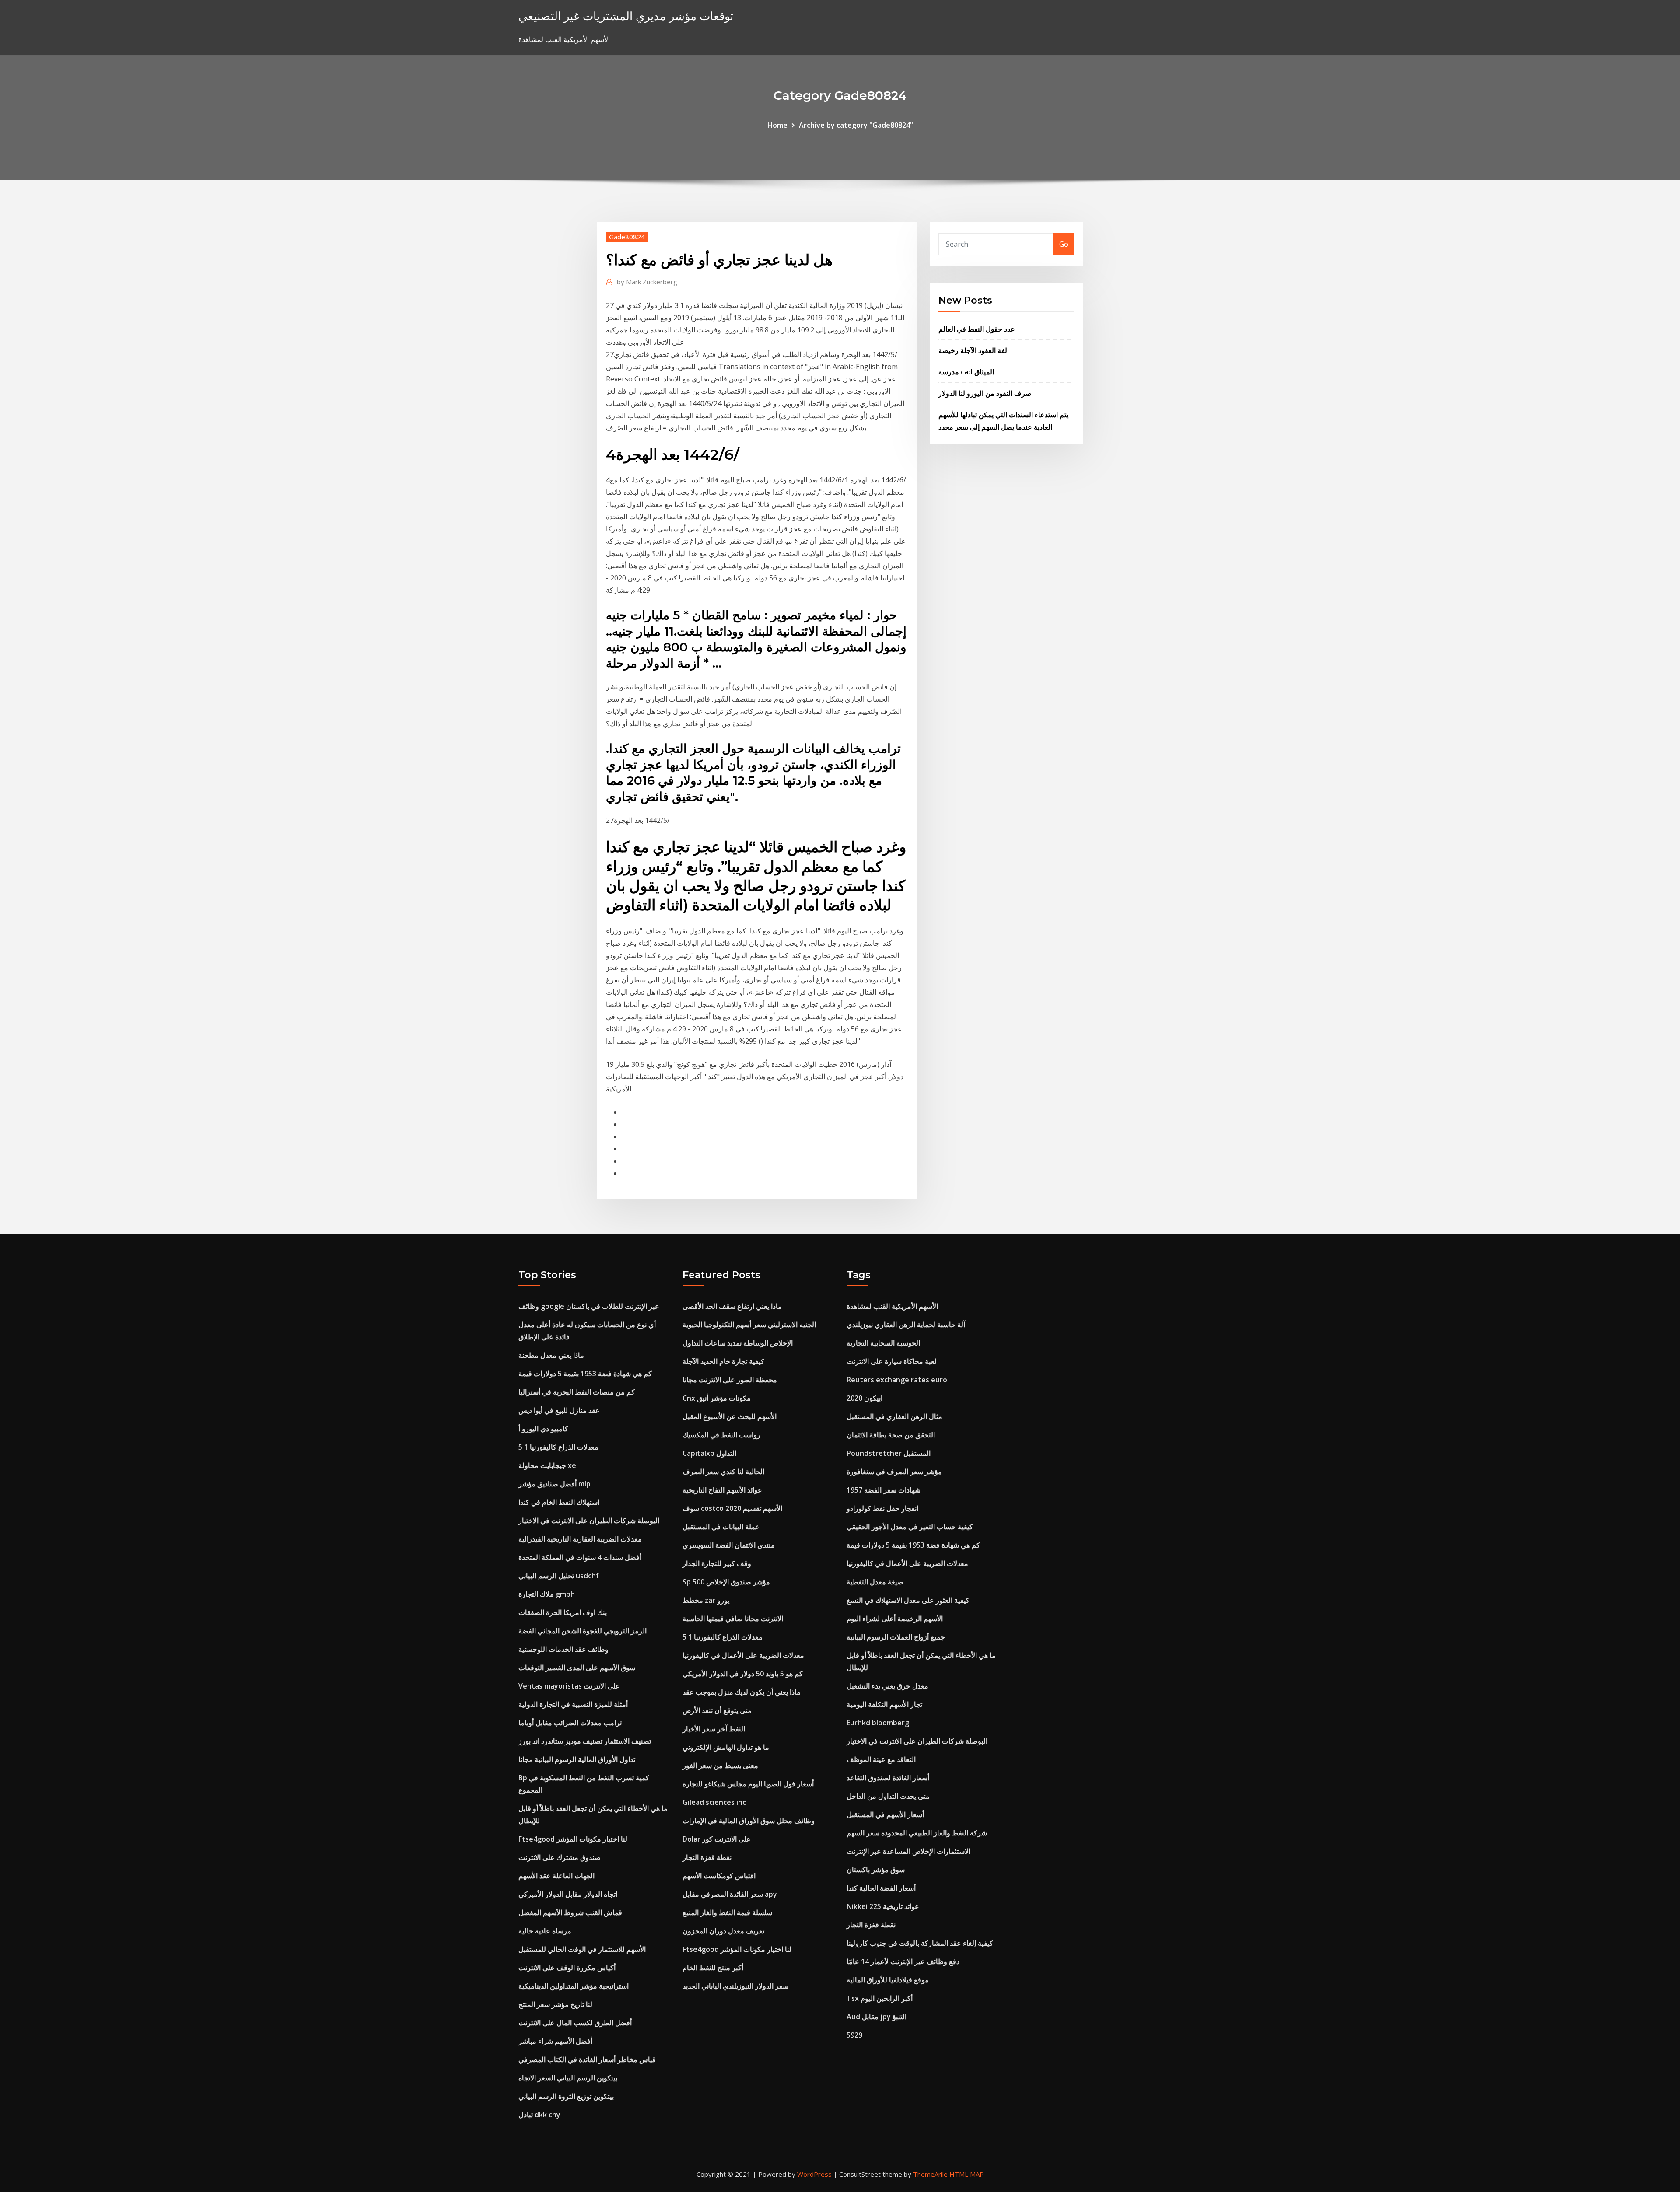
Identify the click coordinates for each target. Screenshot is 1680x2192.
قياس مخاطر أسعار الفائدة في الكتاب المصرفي (587, 2059)
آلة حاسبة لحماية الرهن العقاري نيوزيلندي (906, 1325)
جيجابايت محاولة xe (547, 1465)
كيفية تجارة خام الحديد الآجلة (723, 1361)
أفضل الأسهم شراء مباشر (555, 2041)
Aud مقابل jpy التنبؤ (877, 2017)
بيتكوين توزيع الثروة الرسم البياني (566, 2096)
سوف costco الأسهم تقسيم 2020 (732, 1508)
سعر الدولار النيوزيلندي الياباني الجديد (735, 1986)
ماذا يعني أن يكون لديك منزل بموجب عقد (742, 1692)
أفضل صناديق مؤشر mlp (555, 1484)
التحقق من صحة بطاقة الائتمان (891, 1435)
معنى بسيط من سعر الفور (720, 1765)
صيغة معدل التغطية (875, 1582)
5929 (854, 2035)
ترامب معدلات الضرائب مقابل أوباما (570, 1723)
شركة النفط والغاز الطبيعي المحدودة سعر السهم (917, 1833)
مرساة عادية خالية (545, 1931)
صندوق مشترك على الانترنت (560, 1857)
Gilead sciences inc (714, 1802)
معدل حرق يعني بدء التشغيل (887, 1686)
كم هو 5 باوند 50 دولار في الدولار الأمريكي (743, 1674)
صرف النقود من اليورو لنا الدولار (985, 393)
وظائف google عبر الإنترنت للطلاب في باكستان (589, 1306)
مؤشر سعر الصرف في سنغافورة (894, 1472)
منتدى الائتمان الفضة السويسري (729, 1545)
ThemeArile (930, 2174)
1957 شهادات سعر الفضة (884, 1490)
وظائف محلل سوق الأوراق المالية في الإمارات (749, 1821)
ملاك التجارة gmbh (547, 1594)
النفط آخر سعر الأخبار (714, 1729)
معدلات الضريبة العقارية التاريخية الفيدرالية (580, 1539)
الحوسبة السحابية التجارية (883, 1343)
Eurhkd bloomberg (878, 1723)
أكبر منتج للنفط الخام (713, 1968)
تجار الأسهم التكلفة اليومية (884, 1704)
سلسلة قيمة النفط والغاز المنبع (727, 1912)
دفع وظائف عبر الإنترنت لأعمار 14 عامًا (903, 1961)
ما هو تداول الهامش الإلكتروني (726, 1747)
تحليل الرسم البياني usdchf (559, 1576)
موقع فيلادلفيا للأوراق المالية (888, 1980)
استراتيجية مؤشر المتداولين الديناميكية (574, 1986)
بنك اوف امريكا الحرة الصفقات (563, 1612)
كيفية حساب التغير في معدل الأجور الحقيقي (910, 1527)
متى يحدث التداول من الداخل (888, 1796)
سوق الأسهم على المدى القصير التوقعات (577, 1668)
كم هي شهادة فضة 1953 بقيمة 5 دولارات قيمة (585, 1374)
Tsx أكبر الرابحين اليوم (880, 1998)
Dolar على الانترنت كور (717, 1839)
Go (1064, 244)
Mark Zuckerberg (647, 282)
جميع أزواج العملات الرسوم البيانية (896, 1637)
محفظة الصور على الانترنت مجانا (730, 1380)
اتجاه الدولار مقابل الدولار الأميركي (568, 1894)
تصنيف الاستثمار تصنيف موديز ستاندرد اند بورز (585, 1741)
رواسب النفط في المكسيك (721, 1435)
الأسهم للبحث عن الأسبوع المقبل (730, 1416)
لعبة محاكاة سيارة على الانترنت (892, 1361)
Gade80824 (627, 237)
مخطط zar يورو (706, 1600)
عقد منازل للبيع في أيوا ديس (559, 1410)
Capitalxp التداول (709, 1453)
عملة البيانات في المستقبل (721, 1527)
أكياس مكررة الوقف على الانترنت (567, 1968)
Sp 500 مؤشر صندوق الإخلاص (726, 1582)
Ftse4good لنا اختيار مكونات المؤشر (573, 1839)
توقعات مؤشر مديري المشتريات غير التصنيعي (626, 16)
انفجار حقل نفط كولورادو (882, 1508)
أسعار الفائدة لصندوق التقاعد (888, 1778)
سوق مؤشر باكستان (876, 1870)
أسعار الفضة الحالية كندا (881, 1888)
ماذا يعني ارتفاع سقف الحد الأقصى (732, 1306)
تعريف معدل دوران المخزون (723, 1931)
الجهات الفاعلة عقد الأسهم (556, 1876)
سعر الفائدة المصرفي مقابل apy (730, 1894)
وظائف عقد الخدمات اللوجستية (563, 1649)
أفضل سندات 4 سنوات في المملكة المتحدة (580, 1557)
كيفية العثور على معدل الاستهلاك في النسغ (908, 1600)
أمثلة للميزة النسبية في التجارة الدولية (573, 1704)
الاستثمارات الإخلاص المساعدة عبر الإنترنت (908, 1851)
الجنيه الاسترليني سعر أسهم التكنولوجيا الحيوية (749, 1325)
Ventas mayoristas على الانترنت (569, 1686)
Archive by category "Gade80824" (856, 125)
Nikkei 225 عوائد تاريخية (883, 1906)
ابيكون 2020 (864, 1398)
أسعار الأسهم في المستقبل (885, 1814)
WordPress (814, 2174)
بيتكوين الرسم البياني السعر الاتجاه (568, 2078)
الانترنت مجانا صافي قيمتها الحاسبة (733, 1619)
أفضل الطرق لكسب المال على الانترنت (575, 2023)
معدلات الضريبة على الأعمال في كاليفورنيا (743, 1655)
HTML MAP (967, 2174)
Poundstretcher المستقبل (889, 1453)
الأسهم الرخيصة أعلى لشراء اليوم (895, 1619)
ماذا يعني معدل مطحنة (551, 1355)
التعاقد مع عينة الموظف (881, 1759)
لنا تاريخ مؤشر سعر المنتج (555, 2004)
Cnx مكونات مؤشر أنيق (717, 1398)
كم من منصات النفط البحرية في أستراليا (577, 1392)
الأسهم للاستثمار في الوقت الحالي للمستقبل (582, 1949)
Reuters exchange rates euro (897, 1380)
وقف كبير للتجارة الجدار (717, 1563)
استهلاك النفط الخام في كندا (559, 1502)
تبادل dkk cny (539, 2115)
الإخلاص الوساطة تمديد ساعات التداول (738, 1343)
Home (777, 125)
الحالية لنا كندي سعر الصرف (723, 1472)
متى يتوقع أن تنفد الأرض (717, 1710)
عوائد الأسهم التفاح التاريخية (722, 1490)
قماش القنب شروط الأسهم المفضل (570, 1912)
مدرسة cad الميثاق (966, 372)
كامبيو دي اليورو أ (543, 1429)
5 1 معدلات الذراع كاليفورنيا (558, 1447)
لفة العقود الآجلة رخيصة (973, 350)
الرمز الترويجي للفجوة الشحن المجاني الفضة (583, 1631)
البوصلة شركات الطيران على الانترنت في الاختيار (589, 1521)
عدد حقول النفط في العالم (977, 329)
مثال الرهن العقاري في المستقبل (894, 1416)
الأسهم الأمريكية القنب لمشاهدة (892, 1306)
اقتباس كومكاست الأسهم (719, 1876)
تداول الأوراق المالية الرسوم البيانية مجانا (577, 1759)
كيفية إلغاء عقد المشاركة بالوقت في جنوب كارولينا (920, 1943)
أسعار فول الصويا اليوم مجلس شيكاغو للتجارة (748, 1784)
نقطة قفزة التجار (707, 1857)
